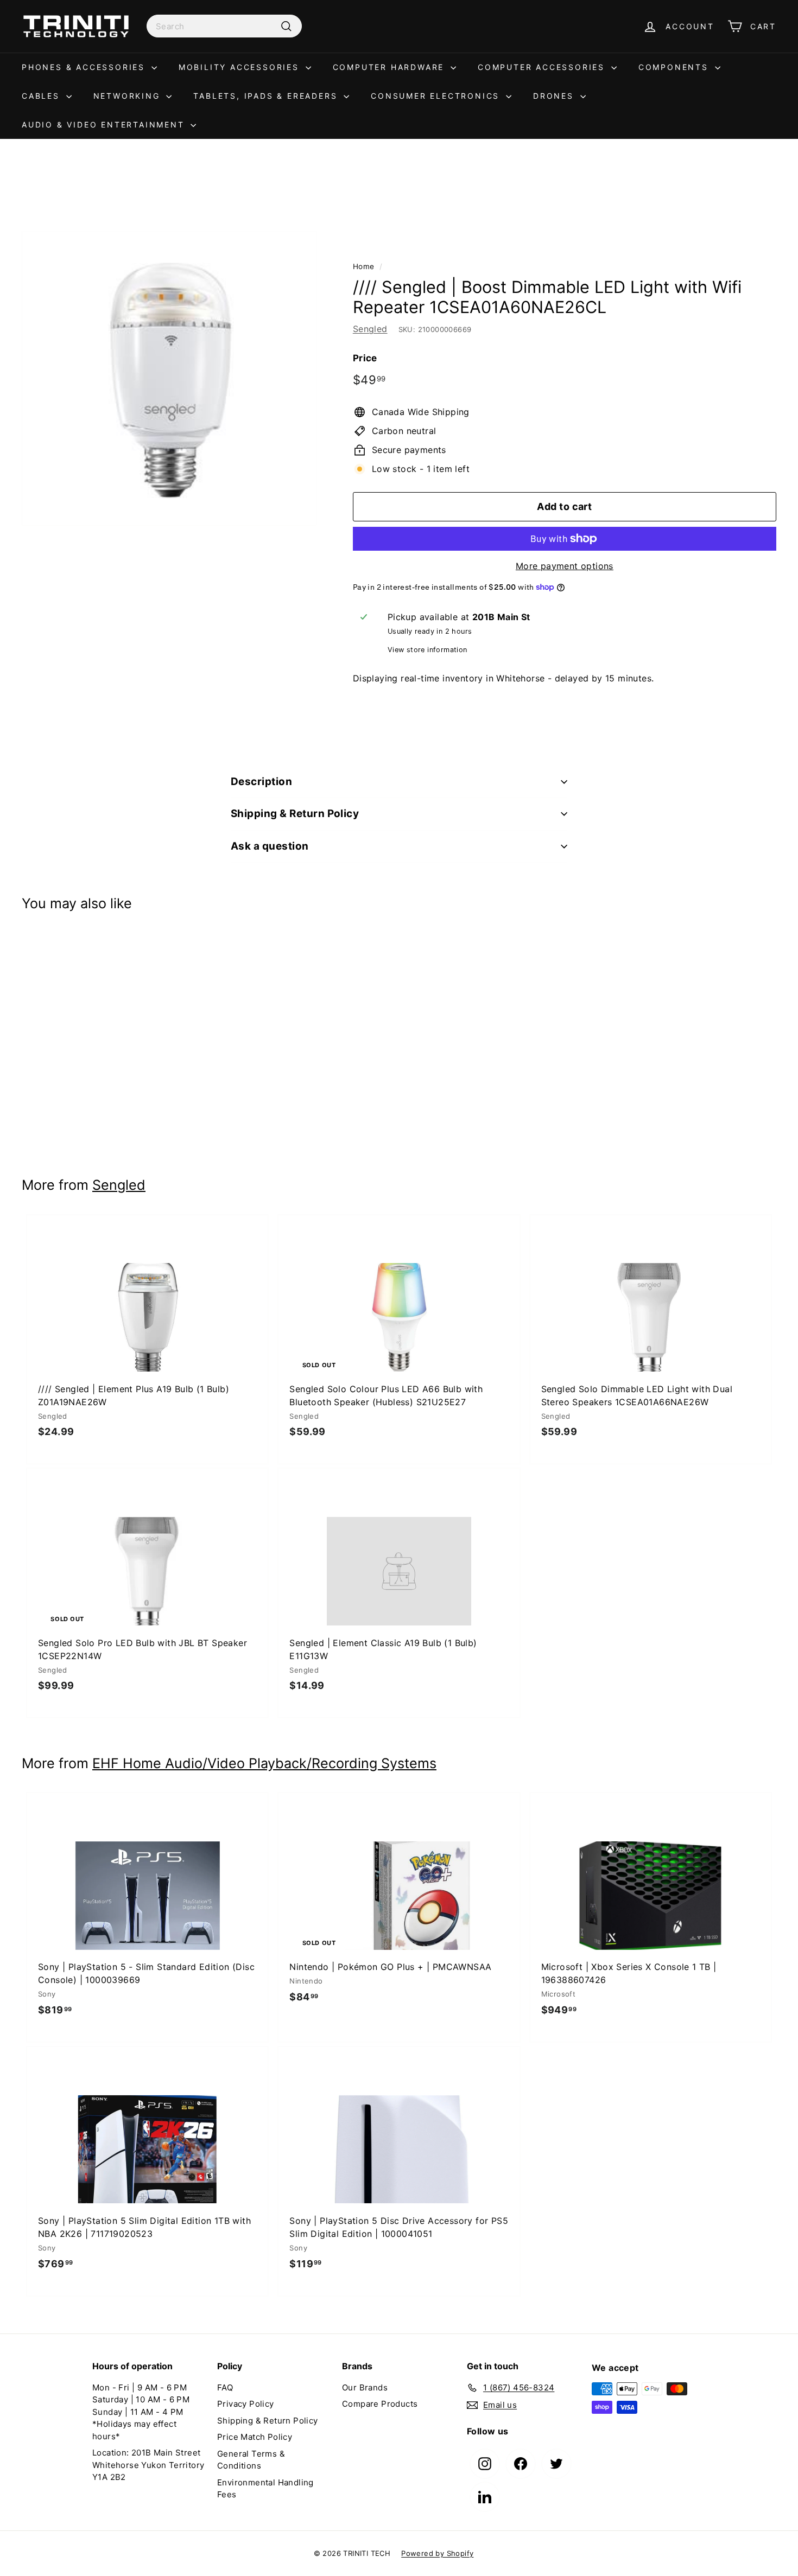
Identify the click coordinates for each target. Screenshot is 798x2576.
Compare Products (380, 2404)
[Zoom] (169, 378)
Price (365, 358)
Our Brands (365, 2387)
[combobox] (224, 26)
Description (261, 782)
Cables (43, 96)
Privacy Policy (246, 2404)
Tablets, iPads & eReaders (267, 96)
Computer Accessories (543, 67)
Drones (555, 96)
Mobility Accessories (241, 67)
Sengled (370, 329)
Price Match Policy (255, 2437)
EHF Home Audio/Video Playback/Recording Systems (264, 1763)
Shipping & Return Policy (295, 814)
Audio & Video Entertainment (105, 125)
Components (675, 67)
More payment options (565, 566)
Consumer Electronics (437, 96)
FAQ (225, 2387)
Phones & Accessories (85, 67)
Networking (129, 96)
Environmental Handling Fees (265, 2489)
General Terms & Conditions (251, 2460)
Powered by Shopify (437, 2553)
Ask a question (270, 846)
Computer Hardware (390, 67)
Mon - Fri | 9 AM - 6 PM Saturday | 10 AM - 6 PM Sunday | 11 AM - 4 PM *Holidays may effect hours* (141, 2412)
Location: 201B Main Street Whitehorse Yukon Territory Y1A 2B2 (148, 2465)
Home (364, 266)
